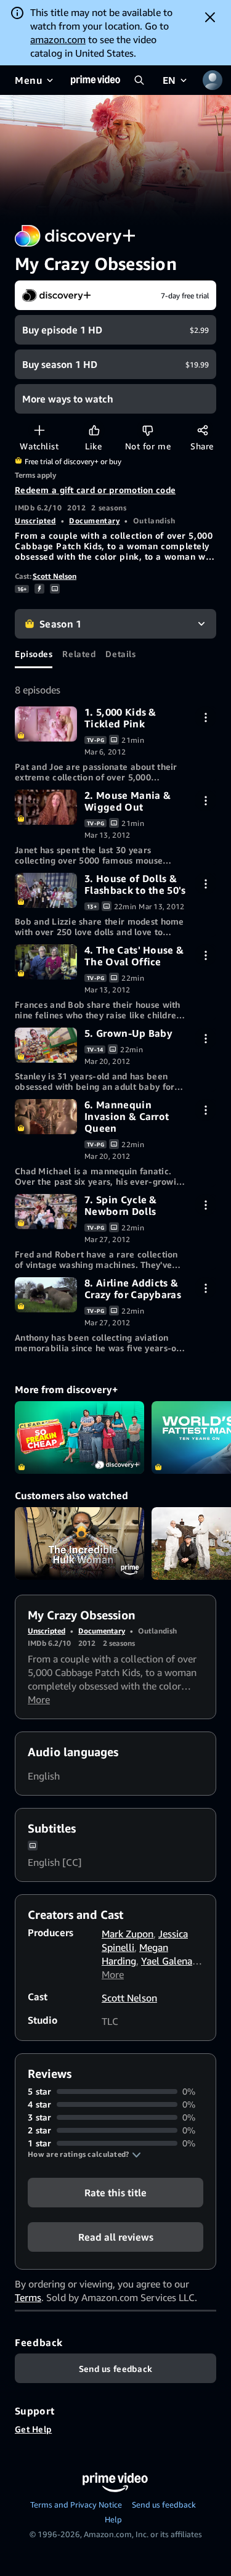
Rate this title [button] (115, 2193)
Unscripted (35, 521)
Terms (28, 2297)
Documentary (94, 521)
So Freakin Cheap (79, 1437)
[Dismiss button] (210, 17)
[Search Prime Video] (139, 80)
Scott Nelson (55, 576)
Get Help (33, 2429)
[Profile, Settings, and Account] (213, 80)
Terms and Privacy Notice (76, 2504)
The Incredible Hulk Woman (79, 1544)
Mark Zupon (128, 1934)
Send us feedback (164, 2504)
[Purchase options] (205, 717)
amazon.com (58, 39)
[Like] (94, 430)
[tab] (34, 653)
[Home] (95, 80)
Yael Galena (167, 1961)
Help (113, 2519)
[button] (84, 2154)
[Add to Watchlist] (39, 430)
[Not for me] (148, 430)
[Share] (202, 430)
